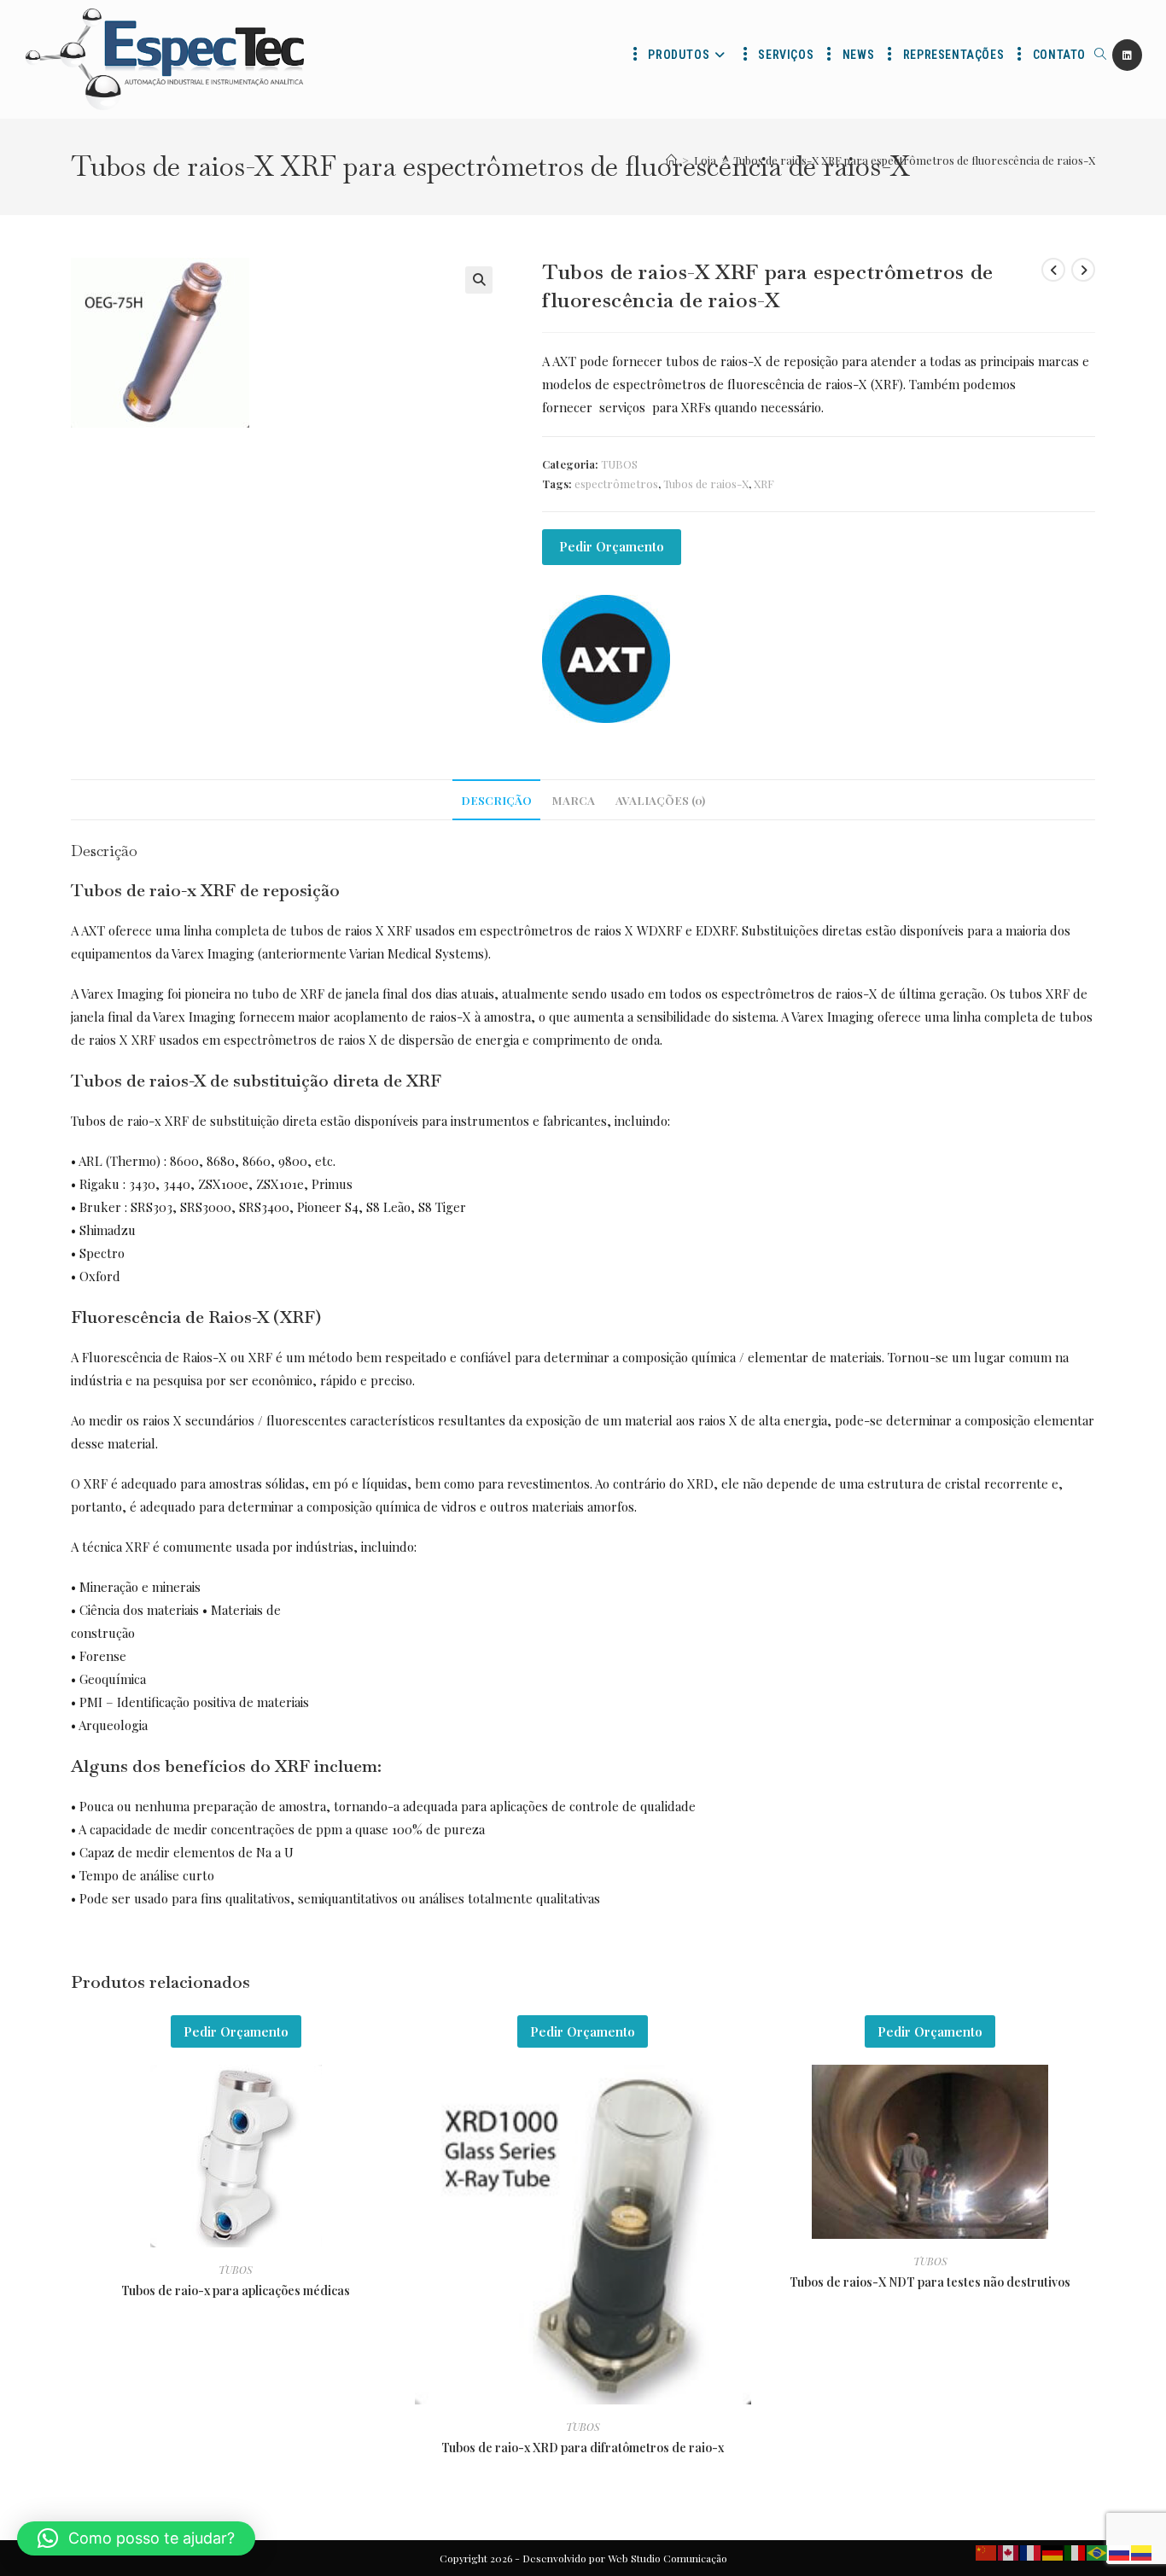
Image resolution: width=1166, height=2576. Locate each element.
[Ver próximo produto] (1083, 270)
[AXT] (606, 659)
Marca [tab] (574, 800)
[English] (1009, 2551)
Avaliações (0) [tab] (660, 800)
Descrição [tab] (496, 800)
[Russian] (1120, 2551)
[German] (1053, 2551)
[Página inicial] (671, 160)
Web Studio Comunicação (668, 2558)
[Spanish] (1142, 2551)
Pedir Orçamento (612, 546)
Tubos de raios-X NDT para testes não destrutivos (930, 2282)
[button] (479, 280)
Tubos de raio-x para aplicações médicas (236, 2290)
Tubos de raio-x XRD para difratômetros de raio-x (583, 2448)
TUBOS (619, 464)
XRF (764, 484)
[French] (1031, 2551)
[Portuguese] (1098, 2551)
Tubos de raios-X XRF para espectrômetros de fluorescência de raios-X (914, 160)
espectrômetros (616, 484)
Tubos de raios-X (706, 484)
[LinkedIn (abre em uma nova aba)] (1127, 55)
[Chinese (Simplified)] (987, 2551)
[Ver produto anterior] (1053, 270)
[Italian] (1076, 2551)
